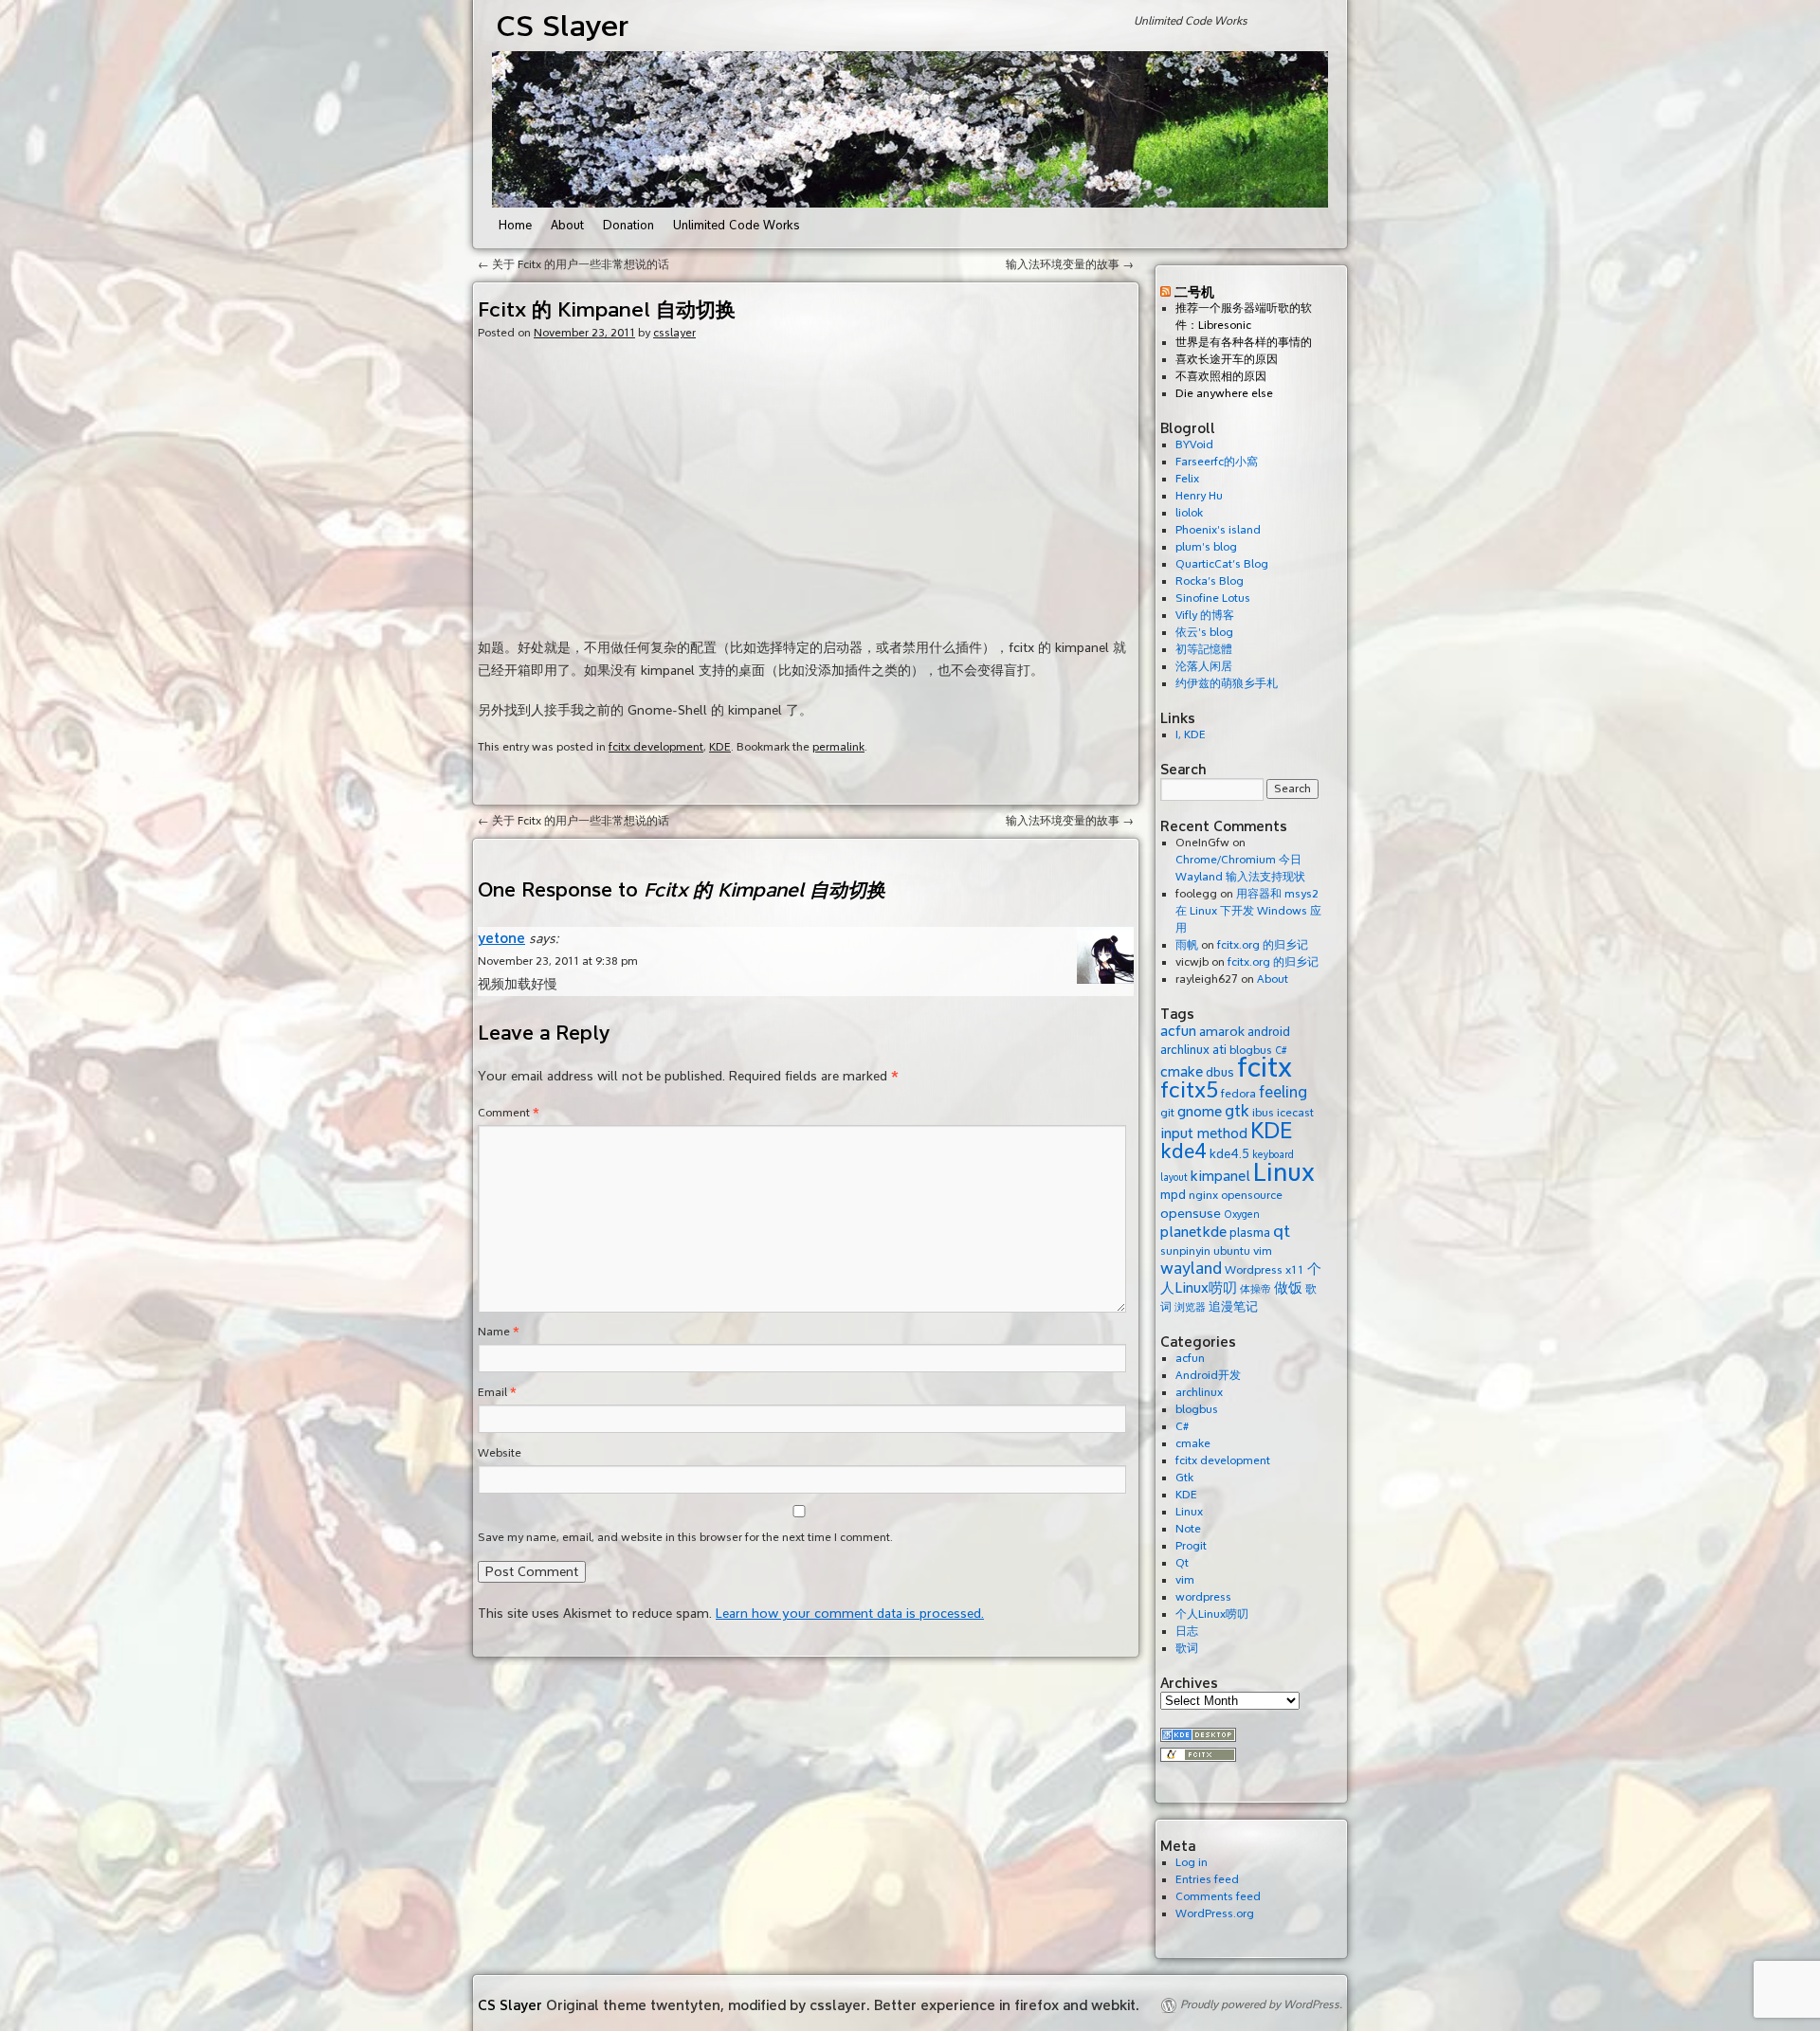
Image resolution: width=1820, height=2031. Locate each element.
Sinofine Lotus (1213, 598)
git (1167, 1113)
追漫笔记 (1233, 1306)
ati (1219, 1050)
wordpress (1203, 1597)
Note (1188, 1529)
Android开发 (1208, 1376)
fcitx (1265, 1068)
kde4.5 (1229, 1154)
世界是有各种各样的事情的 (1244, 343)
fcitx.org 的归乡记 (1263, 945)
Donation (628, 226)
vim (1263, 1251)
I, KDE (1191, 735)
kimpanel (1220, 1176)
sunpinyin (1185, 1251)
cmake (1182, 1072)
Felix (1187, 479)
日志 (1187, 1632)
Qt (1182, 1563)
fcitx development (656, 747)
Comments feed (1218, 1897)
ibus (1263, 1113)
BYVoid (1194, 445)
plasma (1250, 1233)
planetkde (1193, 1232)
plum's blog (1206, 547)
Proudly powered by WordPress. (1261, 2005)
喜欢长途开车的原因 (1227, 360)
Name (499, 1332)
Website (500, 1453)
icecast (1295, 1113)
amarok (1222, 1031)
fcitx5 (1189, 1090)
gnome (1200, 1112)
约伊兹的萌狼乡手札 (1227, 684)
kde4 (1183, 1152)
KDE (720, 747)
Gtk (1184, 1478)
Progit (1191, 1546)
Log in (1192, 1863)
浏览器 (1190, 1307)
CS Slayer (563, 26)
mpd (1173, 1195)
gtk (1237, 1111)
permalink (838, 747)
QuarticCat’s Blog (1222, 564)
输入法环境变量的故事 (1070, 265)
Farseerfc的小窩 (1217, 462)
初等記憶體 (1204, 650)
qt (1282, 1232)
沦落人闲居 (1204, 667)
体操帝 (1256, 1289)
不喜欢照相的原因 (1221, 377)
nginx (1203, 1195)
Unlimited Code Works (737, 226)
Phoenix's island (1218, 530)
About (567, 226)
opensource (1252, 1195)
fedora (1238, 1094)
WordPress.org (1215, 1914)
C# (1182, 1427)
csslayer (674, 333)
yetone (501, 938)
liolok (1189, 513)
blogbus (1197, 1410)
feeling (1283, 1092)
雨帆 (1187, 945)
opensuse (1191, 1213)
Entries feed (1207, 1880)
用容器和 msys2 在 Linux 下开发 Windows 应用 (1248, 911)
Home (515, 226)
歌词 (1187, 1649)
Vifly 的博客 (1205, 616)
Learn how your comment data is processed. (850, 1614)
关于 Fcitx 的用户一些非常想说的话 (573, 265)
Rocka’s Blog (1210, 581)
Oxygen (1242, 1215)
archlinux (1185, 1050)
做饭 (1288, 1288)
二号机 (1194, 291)
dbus (1220, 1072)
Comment (509, 1113)
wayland (1191, 1269)
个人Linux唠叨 (1212, 1614)
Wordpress (1254, 1270)
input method (1204, 1133)
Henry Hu (1199, 496)
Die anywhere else (1224, 394)
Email (497, 1393)
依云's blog (1204, 633)
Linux (1284, 1172)
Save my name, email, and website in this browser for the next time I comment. (685, 1538)
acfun (1178, 1031)
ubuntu (1232, 1251)
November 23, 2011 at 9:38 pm (558, 961)
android (1269, 1032)
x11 (1295, 1270)
